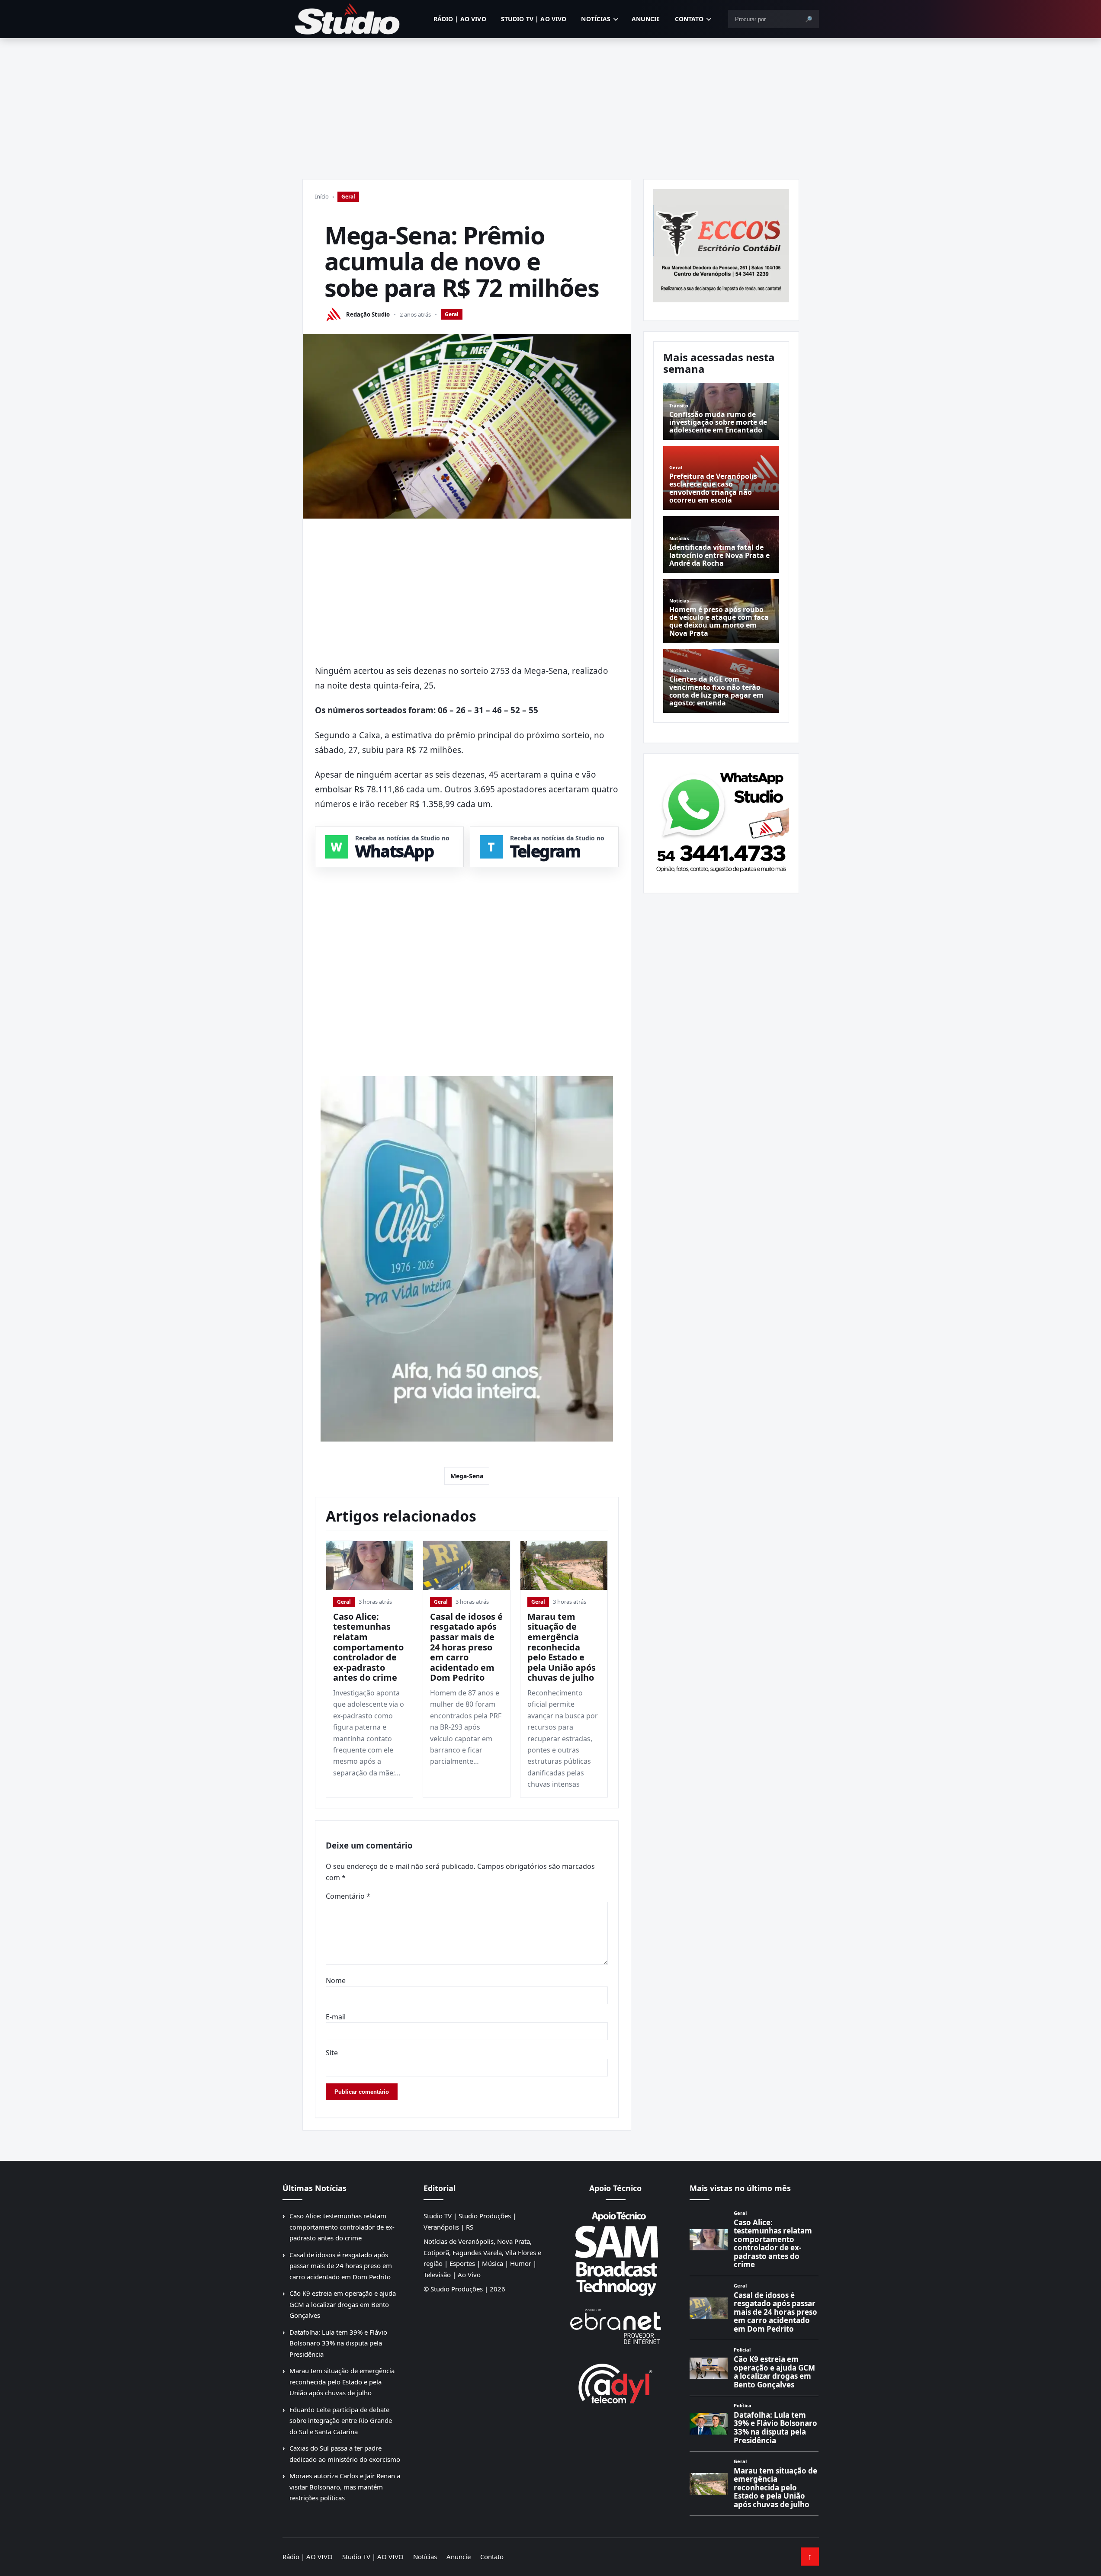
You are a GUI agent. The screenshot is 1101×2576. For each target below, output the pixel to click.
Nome (336, 1980)
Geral (348, 197)
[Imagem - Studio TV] (721, 820)
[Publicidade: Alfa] (467, 1259)
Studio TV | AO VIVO (534, 19)
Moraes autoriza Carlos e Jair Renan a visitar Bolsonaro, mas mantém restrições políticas (345, 2487)
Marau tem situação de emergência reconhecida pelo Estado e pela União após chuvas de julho (562, 1647)
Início (322, 196)
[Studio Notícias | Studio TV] (347, 19)
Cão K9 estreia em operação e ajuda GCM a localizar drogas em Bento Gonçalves (343, 2304)
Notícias (596, 19)
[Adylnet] (616, 2383)
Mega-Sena (467, 1476)
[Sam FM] (616, 2253)
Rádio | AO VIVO (460, 19)
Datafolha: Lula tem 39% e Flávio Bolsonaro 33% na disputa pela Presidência (338, 2343)
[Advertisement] (551, 103)
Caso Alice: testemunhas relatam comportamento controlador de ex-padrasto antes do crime (368, 1647)
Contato (689, 19)
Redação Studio (368, 314)
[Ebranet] (616, 2327)
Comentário (348, 1896)
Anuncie (646, 19)
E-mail (336, 2017)
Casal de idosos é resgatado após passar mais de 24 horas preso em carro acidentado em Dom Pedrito (466, 1647)
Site (332, 2053)
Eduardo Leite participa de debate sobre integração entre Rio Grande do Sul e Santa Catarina (341, 2421)
